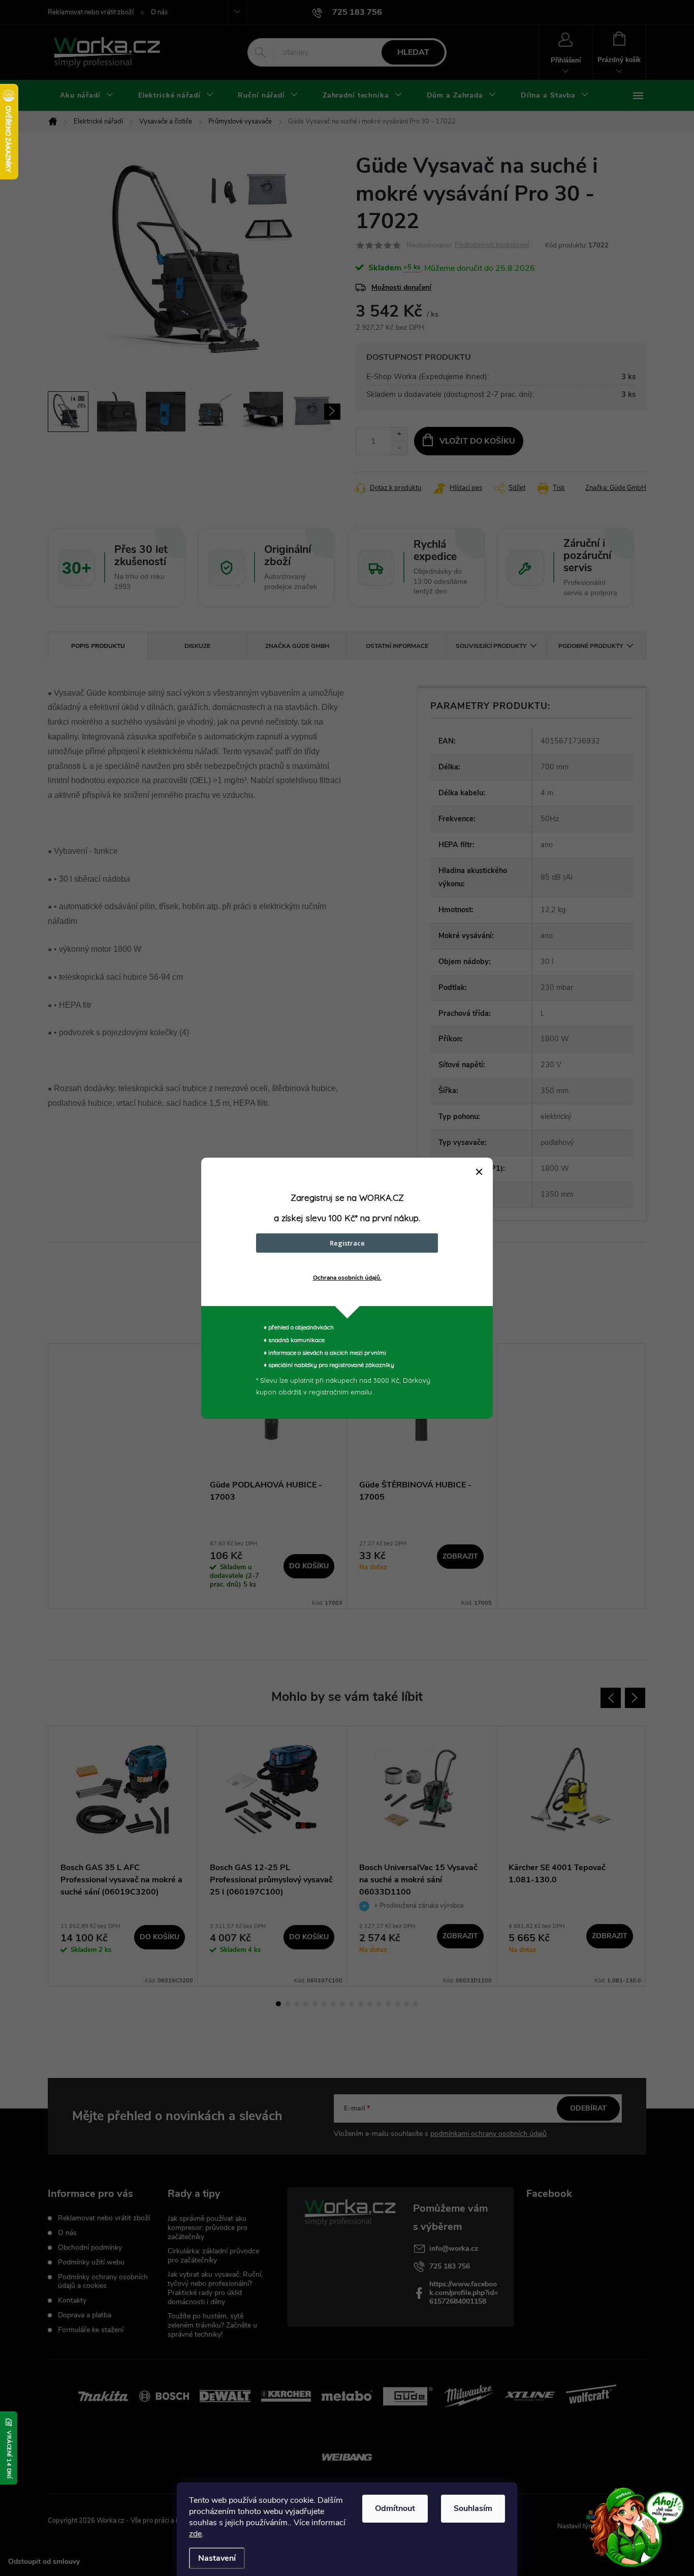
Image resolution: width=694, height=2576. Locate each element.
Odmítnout (395, 2508)
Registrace (347, 1243)
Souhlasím (473, 2508)
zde (195, 2534)
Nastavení (217, 2558)
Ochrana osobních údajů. (347, 1278)
